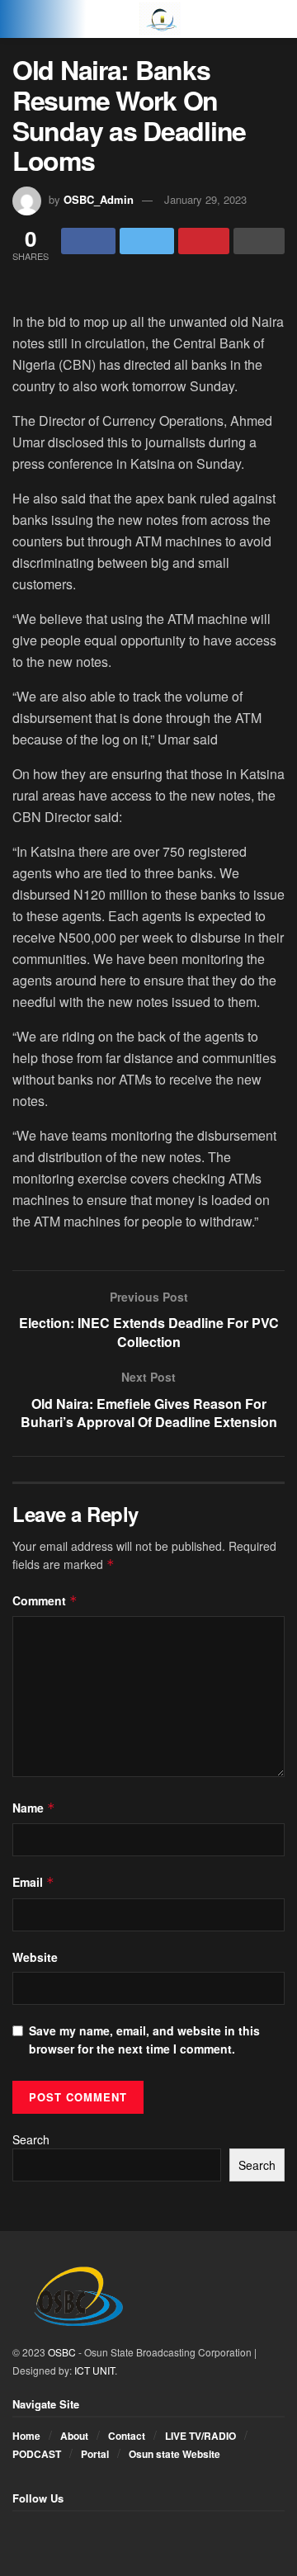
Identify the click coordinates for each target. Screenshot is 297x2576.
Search (31, 2139)
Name (34, 1808)
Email (33, 1882)
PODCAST (37, 2454)
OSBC (62, 2352)
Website (35, 1957)
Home (26, 2436)
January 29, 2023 (205, 199)
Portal (95, 2454)
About (74, 2436)
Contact (127, 2436)
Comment (45, 1600)
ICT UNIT (94, 2370)
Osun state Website (174, 2454)
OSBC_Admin (99, 199)
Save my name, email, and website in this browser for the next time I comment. (144, 2040)
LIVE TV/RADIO (200, 2436)
